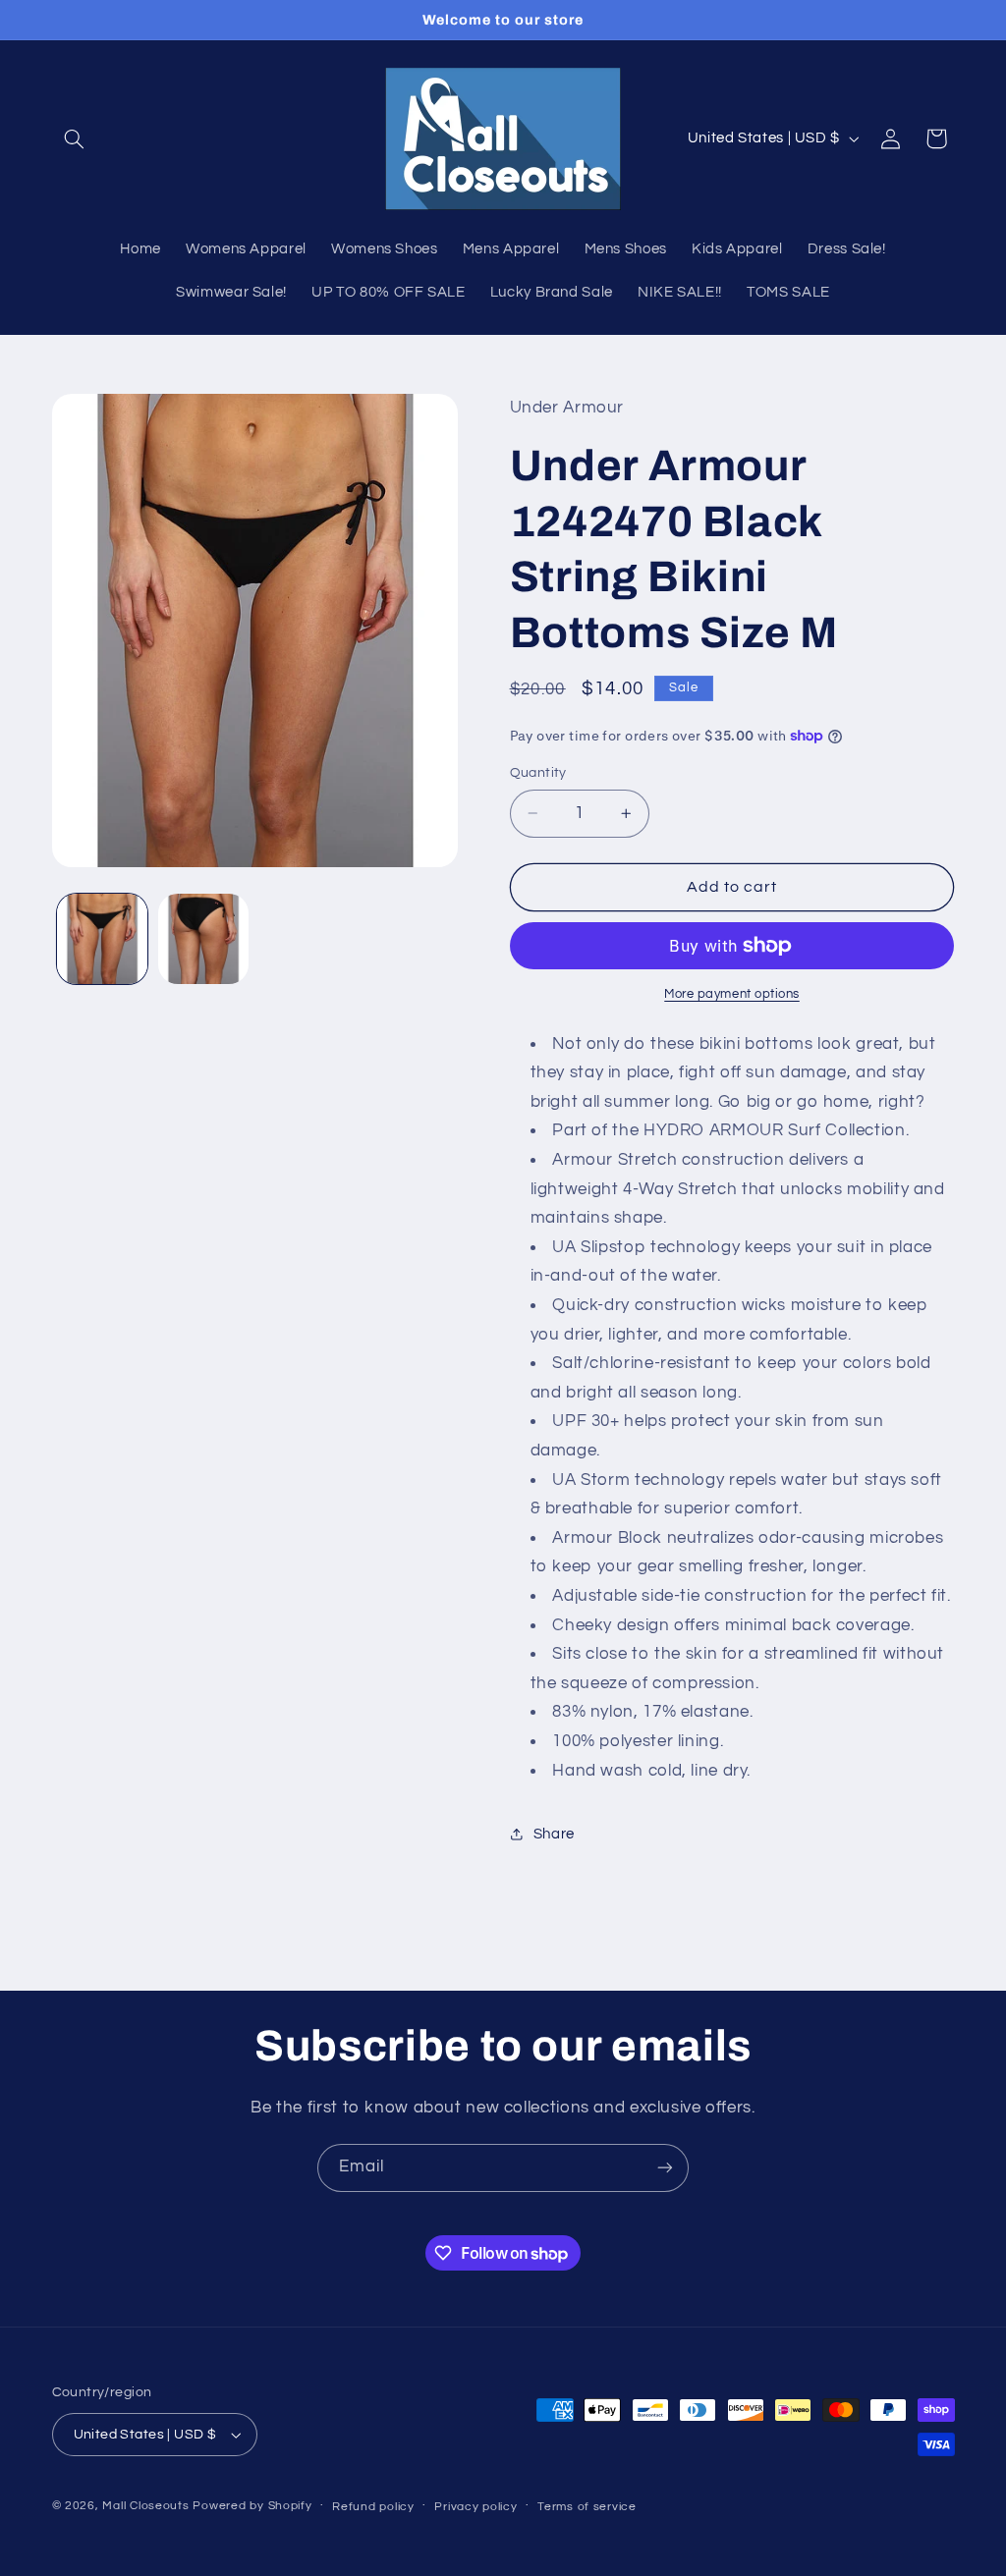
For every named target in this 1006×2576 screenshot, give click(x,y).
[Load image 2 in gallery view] (203, 939)
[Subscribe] (665, 2168)
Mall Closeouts (145, 2506)
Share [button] (554, 1834)
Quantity (538, 773)
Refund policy (373, 2507)
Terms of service (587, 2507)
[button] (75, 138)
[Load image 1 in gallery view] (102, 939)
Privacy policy (475, 2507)
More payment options (732, 994)
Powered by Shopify (252, 2506)
